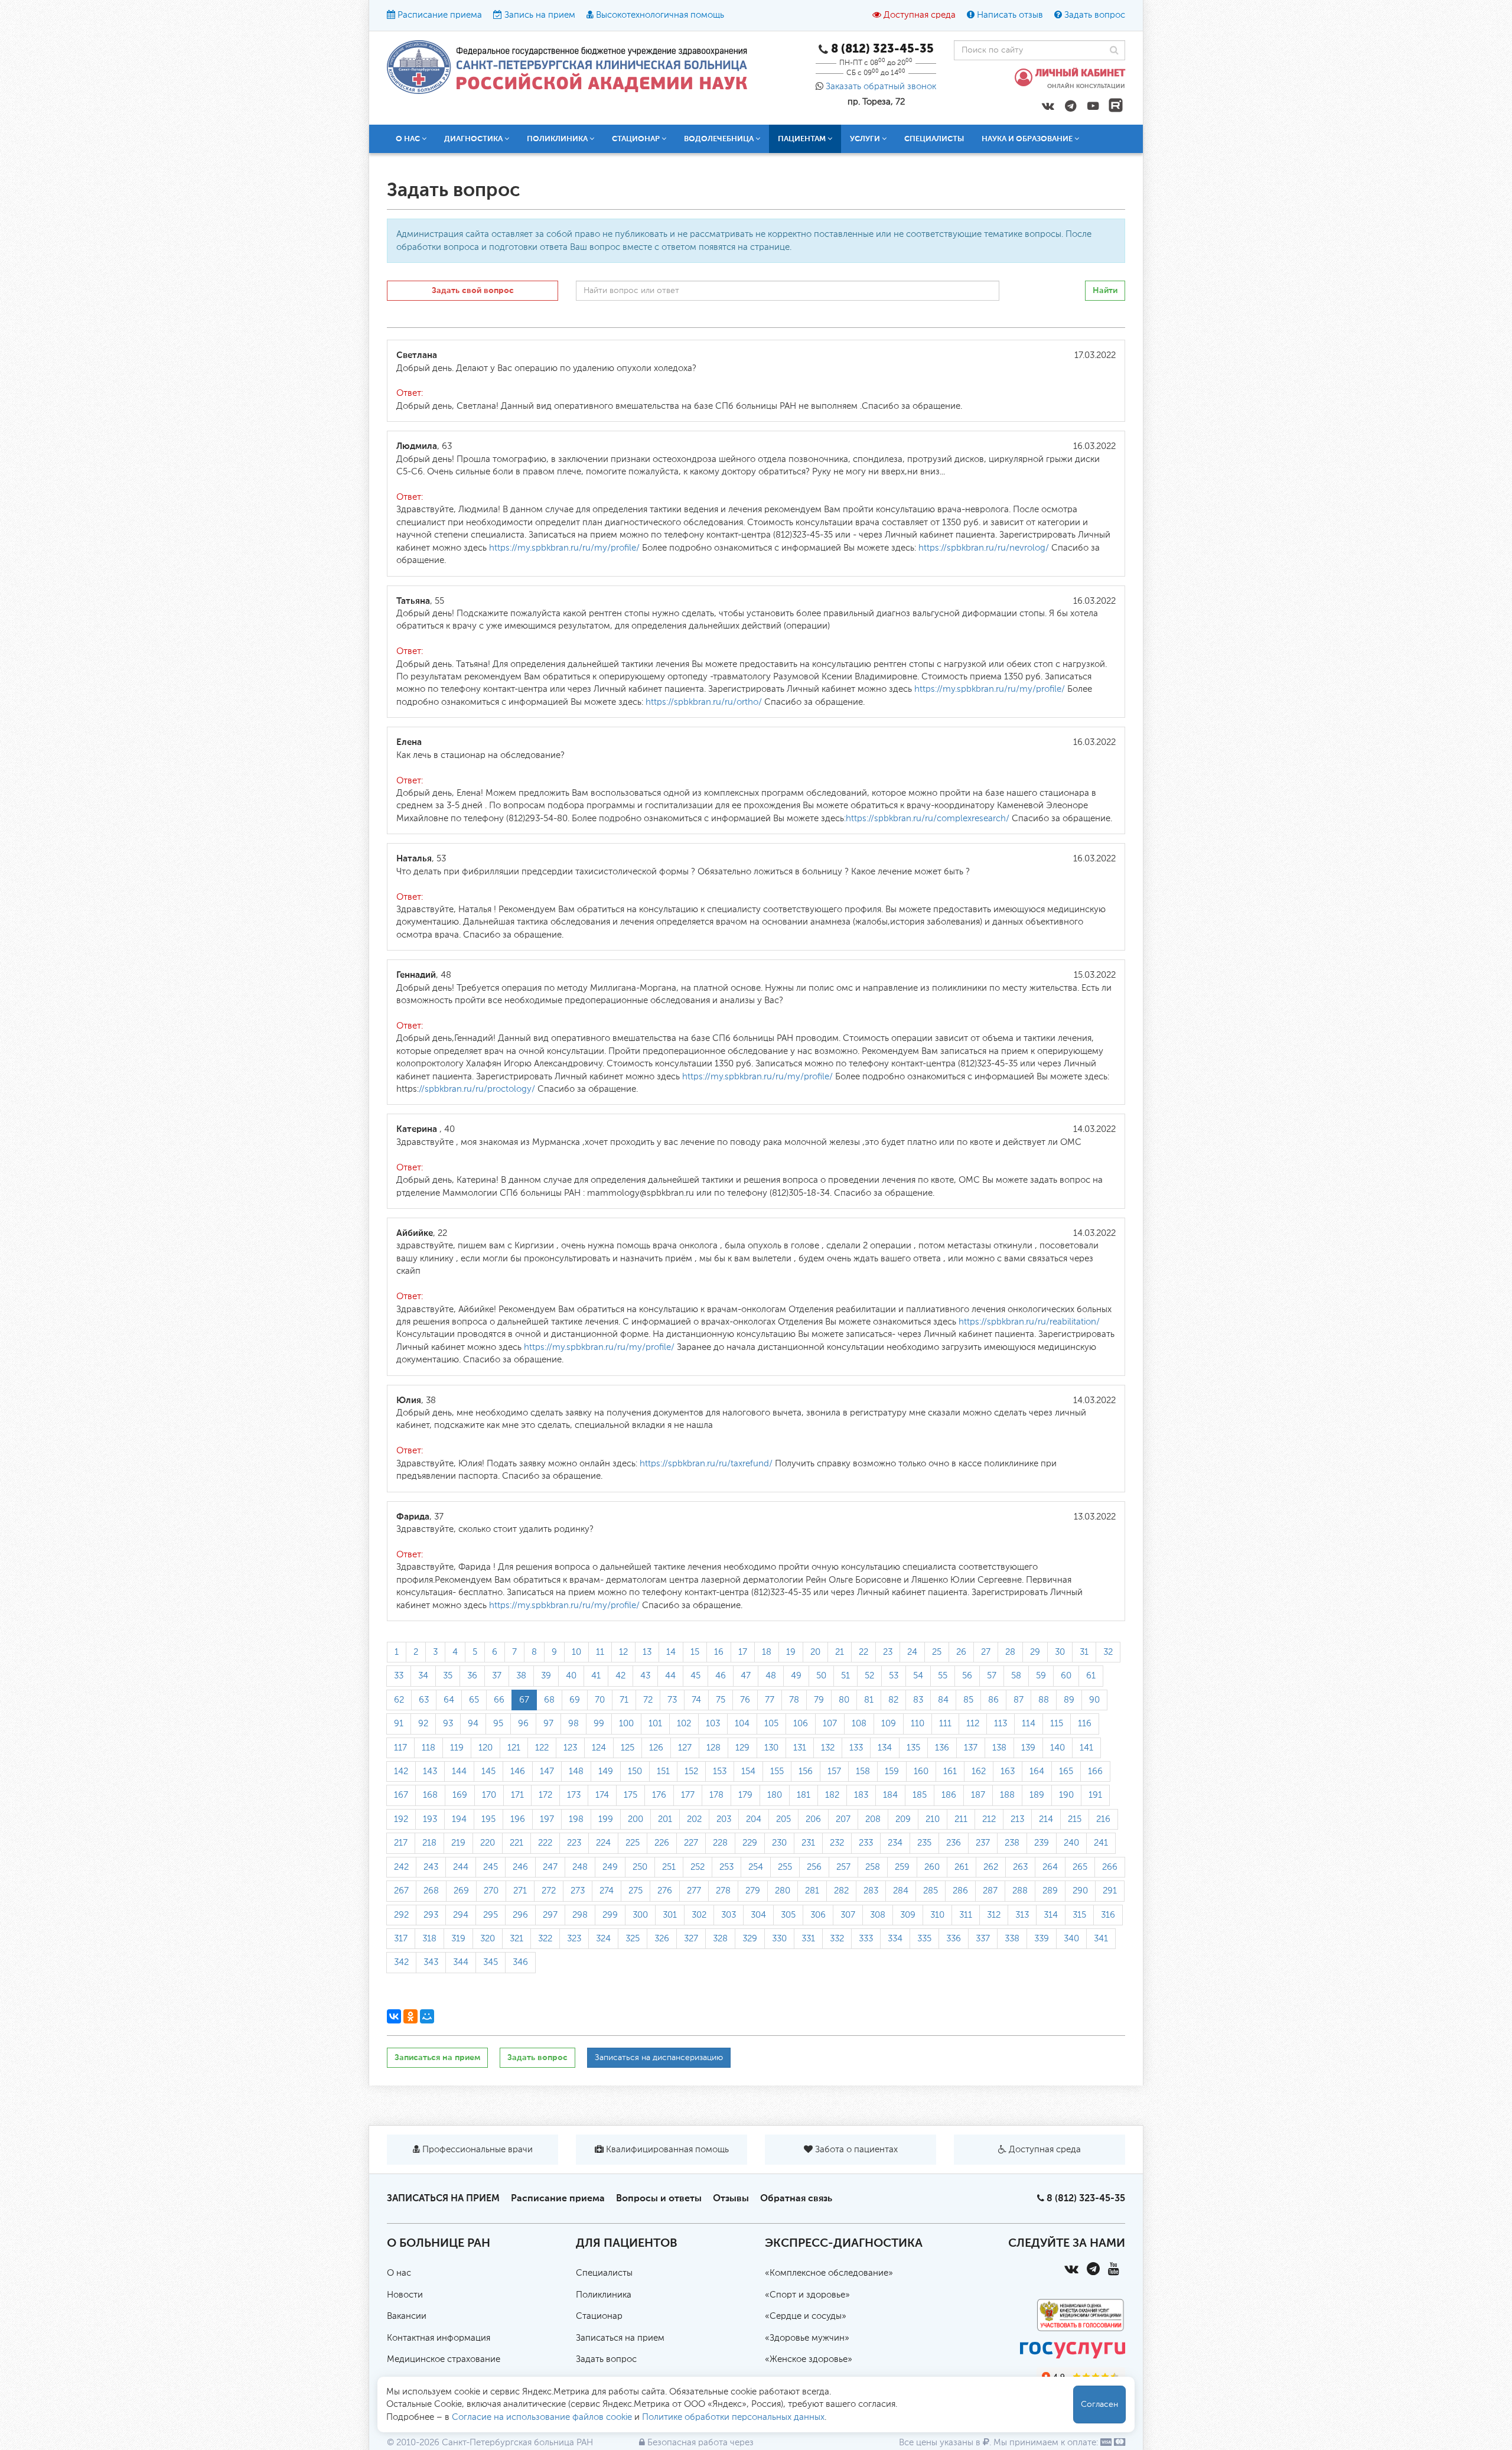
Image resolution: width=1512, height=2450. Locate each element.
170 (489, 1795)
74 (696, 1700)
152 (691, 1771)
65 (474, 1700)
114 (1029, 1724)
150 (635, 1771)
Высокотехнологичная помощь (660, 15)
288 (1020, 1891)
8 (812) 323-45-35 (1086, 2198)
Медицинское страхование (444, 2359)
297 (550, 1915)
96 (523, 1724)
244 (461, 1867)
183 (861, 1795)
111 (945, 1724)
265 (1080, 1867)
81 (869, 1700)
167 (401, 1795)
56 (967, 1676)
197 (547, 1819)
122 (542, 1748)
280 (783, 1891)
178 (716, 1795)
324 (603, 1939)
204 (754, 1819)
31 (1084, 1652)
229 (750, 1843)
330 (779, 1939)
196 (518, 1819)
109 (889, 1724)
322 (545, 1939)
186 (949, 1795)
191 (1095, 1795)
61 (1091, 1676)
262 (991, 1867)
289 (1050, 1891)
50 (821, 1676)
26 (961, 1652)
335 (924, 1939)
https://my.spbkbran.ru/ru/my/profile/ (564, 548)
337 (983, 1939)
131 (800, 1748)
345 (491, 1962)
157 (834, 1771)
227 (691, 1843)
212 (989, 1819)
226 (662, 1843)
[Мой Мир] (427, 2016)
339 (1042, 1939)
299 (610, 1915)
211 (961, 1819)
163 (1008, 1771)
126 (656, 1748)
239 (1042, 1843)
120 (485, 1748)
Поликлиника (604, 2295)
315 (1079, 1915)
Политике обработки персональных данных (733, 2417)
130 (771, 1748)
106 (801, 1724)
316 (1108, 1915)
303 (729, 1915)
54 (918, 1676)
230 (779, 1843)
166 (1095, 1771)
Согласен (1099, 2405)
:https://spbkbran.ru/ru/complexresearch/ (927, 819)
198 (576, 1819)
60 (1066, 1676)
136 (942, 1748)
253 (726, 1867)
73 (672, 1700)
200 (636, 1819)
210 (933, 1819)
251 (669, 1867)
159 (892, 1771)
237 (983, 1843)
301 (670, 1915)
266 (1110, 1867)
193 (430, 1819)
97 (548, 1724)
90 (1094, 1700)
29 (1035, 1652)
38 (521, 1676)
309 (908, 1915)
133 (856, 1748)
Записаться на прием (437, 2057)
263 (1020, 1867)
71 (624, 1700)
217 (401, 1843)
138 (999, 1748)
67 (524, 1700)
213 (1017, 1819)
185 (920, 1795)
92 (423, 1724)
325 (633, 1939)
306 (818, 1915)
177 (688, 1795)
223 (574, 1843)
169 (460, 1795)
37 (497, 1676)
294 (461, 1915)
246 (520, 1867)
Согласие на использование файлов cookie (542, 2417)
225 (633, 1843)
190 (1066, 1795)
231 (808, 1843)
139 (1028, 1748)
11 (600, 1652)
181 (804, 1795)
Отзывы (731, 2198)
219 (458, 1843)
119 (457, 1748)
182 (832, 1795)
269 (461, 1891)
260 (932, 1867)
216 (1103, 1819)
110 (918, 1724)
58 (1016, 1676)
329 (750, 1939)
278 (723, 1891)
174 (602, 1795)
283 (871, 1891)
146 (518, 1771)
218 (429, 1843)
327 (691, 1939)
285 (931, 1891)
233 (866, 1843)
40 (571, 1676)
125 (628, 1748)
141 (1086, 1748)
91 (399, 1724)
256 (814, 1867)
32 (1108, 1652)
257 (843, 1867)
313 (1022, 1915)
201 (665, 1819)
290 (1080, 1891)
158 (863, 1771)
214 (1046, 1819)
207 (843, 1819)
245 (491, 1867)
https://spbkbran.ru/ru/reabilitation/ (1029, 1322)
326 (662, 1939)
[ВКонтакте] (394, 2016)
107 (830, 1724)
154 (748, 1771)
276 (665, 1891)
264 (1050, 1867)
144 (459, 1771)
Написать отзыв (1010, 15)
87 (1019, 1700)
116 (1085, 1724)
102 (684, 1724)
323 (574, 1939)
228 (720, 1843)
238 (1012, 1843)
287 (990, 1891)
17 (743, 1652)
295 (491, 1915)
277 (694, 1891)
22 (863, 1652)
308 (878, 1915)
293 (431, 1915)
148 (576, 1771)
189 (1037, 1795)
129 (742, 1748)
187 (978, 1795)
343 (431, 1962)
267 (401, 1891)
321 (517, 1939)
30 (1060, 1652)
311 (966, 1915)
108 (859, 1724)
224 (603, 1843)
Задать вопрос (1095, 15)
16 (719, 1652)
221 (517, 1843)
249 (610, 1867)
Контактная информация (439, 2338)
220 (488, 1843)
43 (645, 1676)
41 (596, 1676)
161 (950, 1771)
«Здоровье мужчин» (807, 2338)
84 (943, 1700)
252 (698, 1867)
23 (888, 1652)
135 (913, 1748)
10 (576, 1652)
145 (488, 1771)
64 (449, 1700)
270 (491, 1891)
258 (873, 1867)
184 (890, 1795)
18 (767, 1652)
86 (993, 1700)
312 (994, 1915)
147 (547, 1771)
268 (431, 1891)
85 (968, 1700)
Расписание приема (440, 15)
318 (429, 1939)
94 (473, 1724)
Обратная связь (796, 2198)
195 (488, 1819)
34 (423, 1676)
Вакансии (407, 2316)
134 (885, 1748)
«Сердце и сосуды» (806, 2316)
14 (671, 1652)
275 (636, 1891)
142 (401, 1771)
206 (813, 1819)
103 (713, 1724)
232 (837, 1843)
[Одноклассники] (410, 2016)
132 (828, 1748)
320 (488, 1939)
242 (401, 1867)
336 (954, 1939)
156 (806, 1771)
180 (775, 1795)
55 (943, 1676)
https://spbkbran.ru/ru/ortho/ (704, 702)
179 (745, 1795)
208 (873, 1819)
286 (960, 1891)
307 (848, 1915)
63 (424, 1700)
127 (685, 1748)
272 (549, 1891)
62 (399, 1700)
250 (640, 1867)
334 (895, 1939)
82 (893, 1700)
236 (954, 1843)
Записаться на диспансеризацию (659, 2058)
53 (894, 1676)
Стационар (599, 2316)
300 (640, 1915)
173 (574, 1795)
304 (758, 1915)
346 (520, 1962)
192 (401, 1819)
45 (695, 1676)
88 (1044, 1700)
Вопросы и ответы (659, 2198)
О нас (399, 2273)
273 (578, 1891)
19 (791, 1652)
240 (1071, 1843)
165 (1066, 1771)
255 (785, 1867)
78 (794, 1700)
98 (573, 1724)
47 (746, 1676)
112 (973, 1724)
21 (840, 1652)
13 (647, 1652)
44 (670, 1676)
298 (580, 1915)
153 (720, 1771)
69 (575, 1700)
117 (400, 1748)
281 (812, 1891)
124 (599, 1748)
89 (1069, 1700)
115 (1057, 1724)
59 (1041, 1676)
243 (431, 1867)
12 (623, 1652)
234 (895, 1843)
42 (620, 1676)
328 (720, 1939)
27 (986, 1652)
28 (1010, 1652)
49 (796, 1676)
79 (819, 1700)
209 (903, 1819)
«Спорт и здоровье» (807, 2295)
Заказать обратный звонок (881, 87)
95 (498, 1724)
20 (815, 1652)
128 (713, 1748)
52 (869, 1676)
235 (924, 1843)
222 (545, 1843)
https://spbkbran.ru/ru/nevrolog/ (984, 548)
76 (745, 1700)
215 (1075, 1819)
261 (962, 1867)
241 (1101, 1843)
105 (771, 1724)
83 (918, 1700)
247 (550, 1867)
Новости (405, 2295)
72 (648, 1700)
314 (1051, 1915)
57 (992, 1676)
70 (600, 1700)
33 (399, 1676)
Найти (1105, 290)
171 (517, 1795)
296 (520, 1915)
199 (606, 1819)
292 (401, 1915)
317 (401, 1939)
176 (659, 1795)
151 (663, 1771)
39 (546, 1676)
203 (724, 1819)
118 (428, 1748)
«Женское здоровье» (809, 2359)
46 (721, 1676)
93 (448, 1724)
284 (901, 1891)
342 (401, 1962)
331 (808, 1939)
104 (742, 1724)
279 (753, 1891)
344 (461, 1962)
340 (1071, 1939)
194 (459, 1819)
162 (979, 1771)
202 (694, 1819)
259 (902, 1867)
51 (845, 1676)
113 (1001, 1724)
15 (695, 1652)
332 (837, 1939)
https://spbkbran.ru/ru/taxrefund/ (706, 1464)
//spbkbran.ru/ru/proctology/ (477, 1089)
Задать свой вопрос (473, 290)
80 (844, 1700)
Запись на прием (540, 15)
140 (1058, 1748)
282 (841, 1891)
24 (912, 1652)
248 (580, 1867)
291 (1110, 1891)
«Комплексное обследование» (829, 2273)
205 (783, 1819)
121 (514, 1748)
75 (721, 1700)
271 (520, 1891)
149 (606, 1771)
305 (788, 1915)
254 (756, 1867)
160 (921, 1771)
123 (570, 1748)
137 (971, 1748)
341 (1101, 1939)
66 (499, 1700)
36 (472, 1676)
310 (937, 1915)
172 (545, 1795)
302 (699, 1915)
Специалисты (934, 139)
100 (626, 1724)
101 (655, 1724)
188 (1007, 1795)
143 (430, 1771)
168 (430, 1795)
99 (599, 1724)
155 (777, 1771)
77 (770, 1700)
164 (1037, 1771)
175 (630, 1795)
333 (866, 1939)
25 (937, 1652)
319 (458, 1939)
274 (607, 1891)
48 (771, 1676)
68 (549, 1700)
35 (448, 1676)
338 (1012, 1939)
